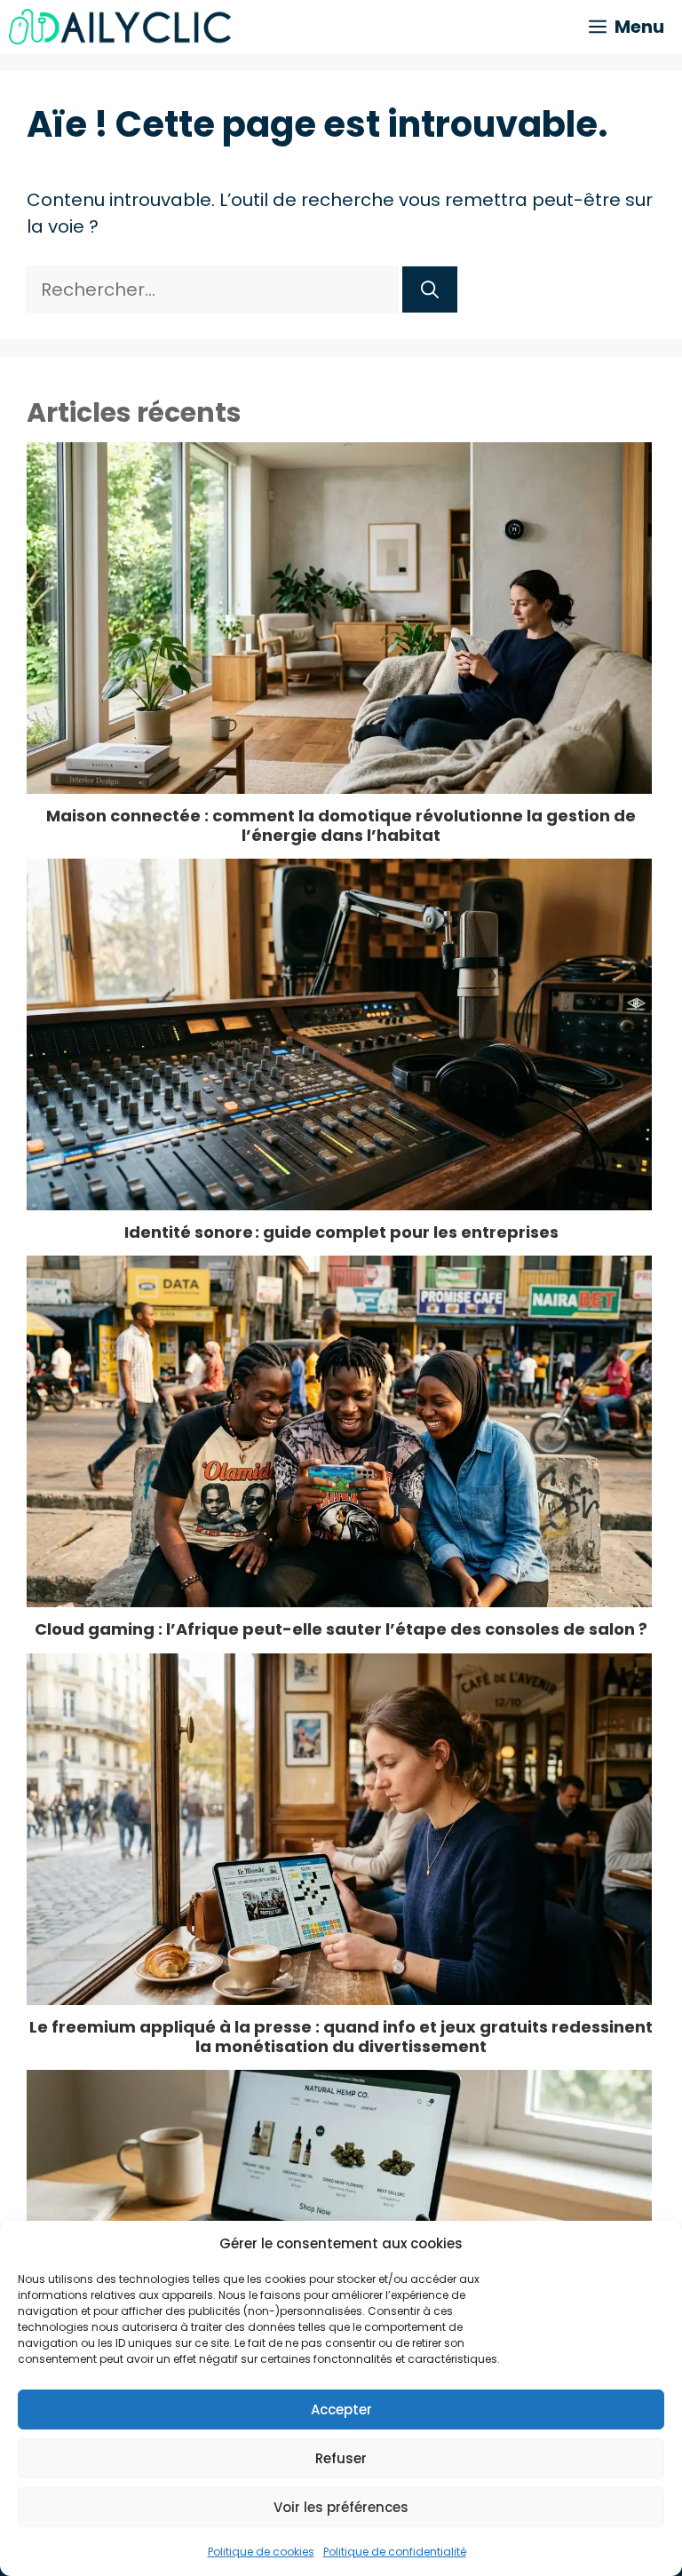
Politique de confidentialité (395, 2552)
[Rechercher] (430, 289)
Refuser (341, 2458)
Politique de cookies (261, 2552)
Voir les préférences (341, 2507)
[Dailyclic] (120, 27)
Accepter (341, 2410)
